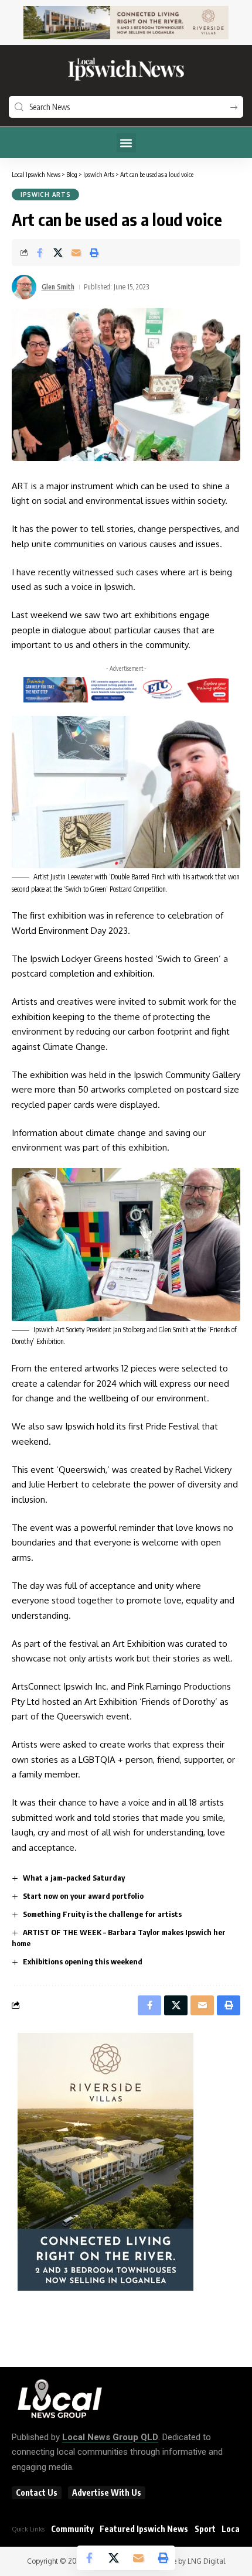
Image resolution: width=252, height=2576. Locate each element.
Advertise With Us (107, 2493)
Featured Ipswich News (144, 2529)
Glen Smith (58, 287)
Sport (205, 2529)
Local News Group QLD (110, 2437)
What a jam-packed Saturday (74, 1878)
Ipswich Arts (45, 195)
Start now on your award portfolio (83, 1896)
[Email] (76, 253)
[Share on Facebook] (40, 253)
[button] (126, 143)
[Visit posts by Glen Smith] (24, 287)
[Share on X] (58, 253)
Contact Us (37, 2493)
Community (72, 2529)
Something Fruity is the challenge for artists (102, 1914)
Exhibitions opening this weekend (83, 1961)
